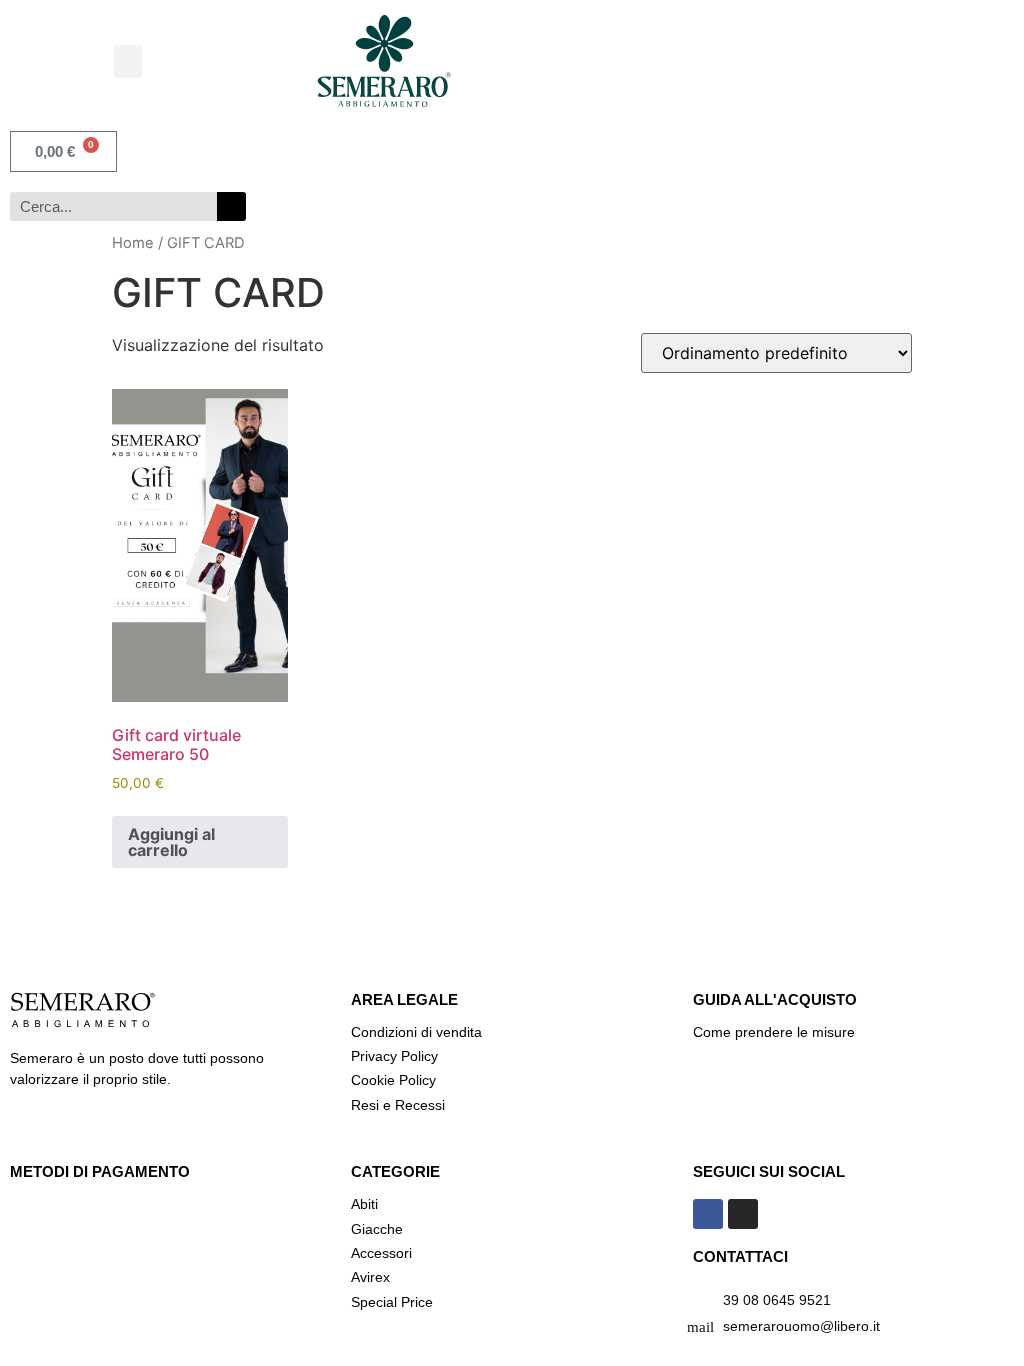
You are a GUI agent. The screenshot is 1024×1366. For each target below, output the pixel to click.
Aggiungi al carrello (171, 842)
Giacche (377, 1229)
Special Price (392, 1302)
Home (133, 243)
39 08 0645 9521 (777, 1300)
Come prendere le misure (774, 1032)
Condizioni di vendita (416, 1032)
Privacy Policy (396, 1056)
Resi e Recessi (398, 1105)
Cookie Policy (393, 1080)
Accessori (381, 1253)
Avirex (370, 1277)
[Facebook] (708, 1214)
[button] (128, 61)
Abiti (364, 1204)
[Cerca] (231, 206)
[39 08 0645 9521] (700, 1301)
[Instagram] (743, 1214)
